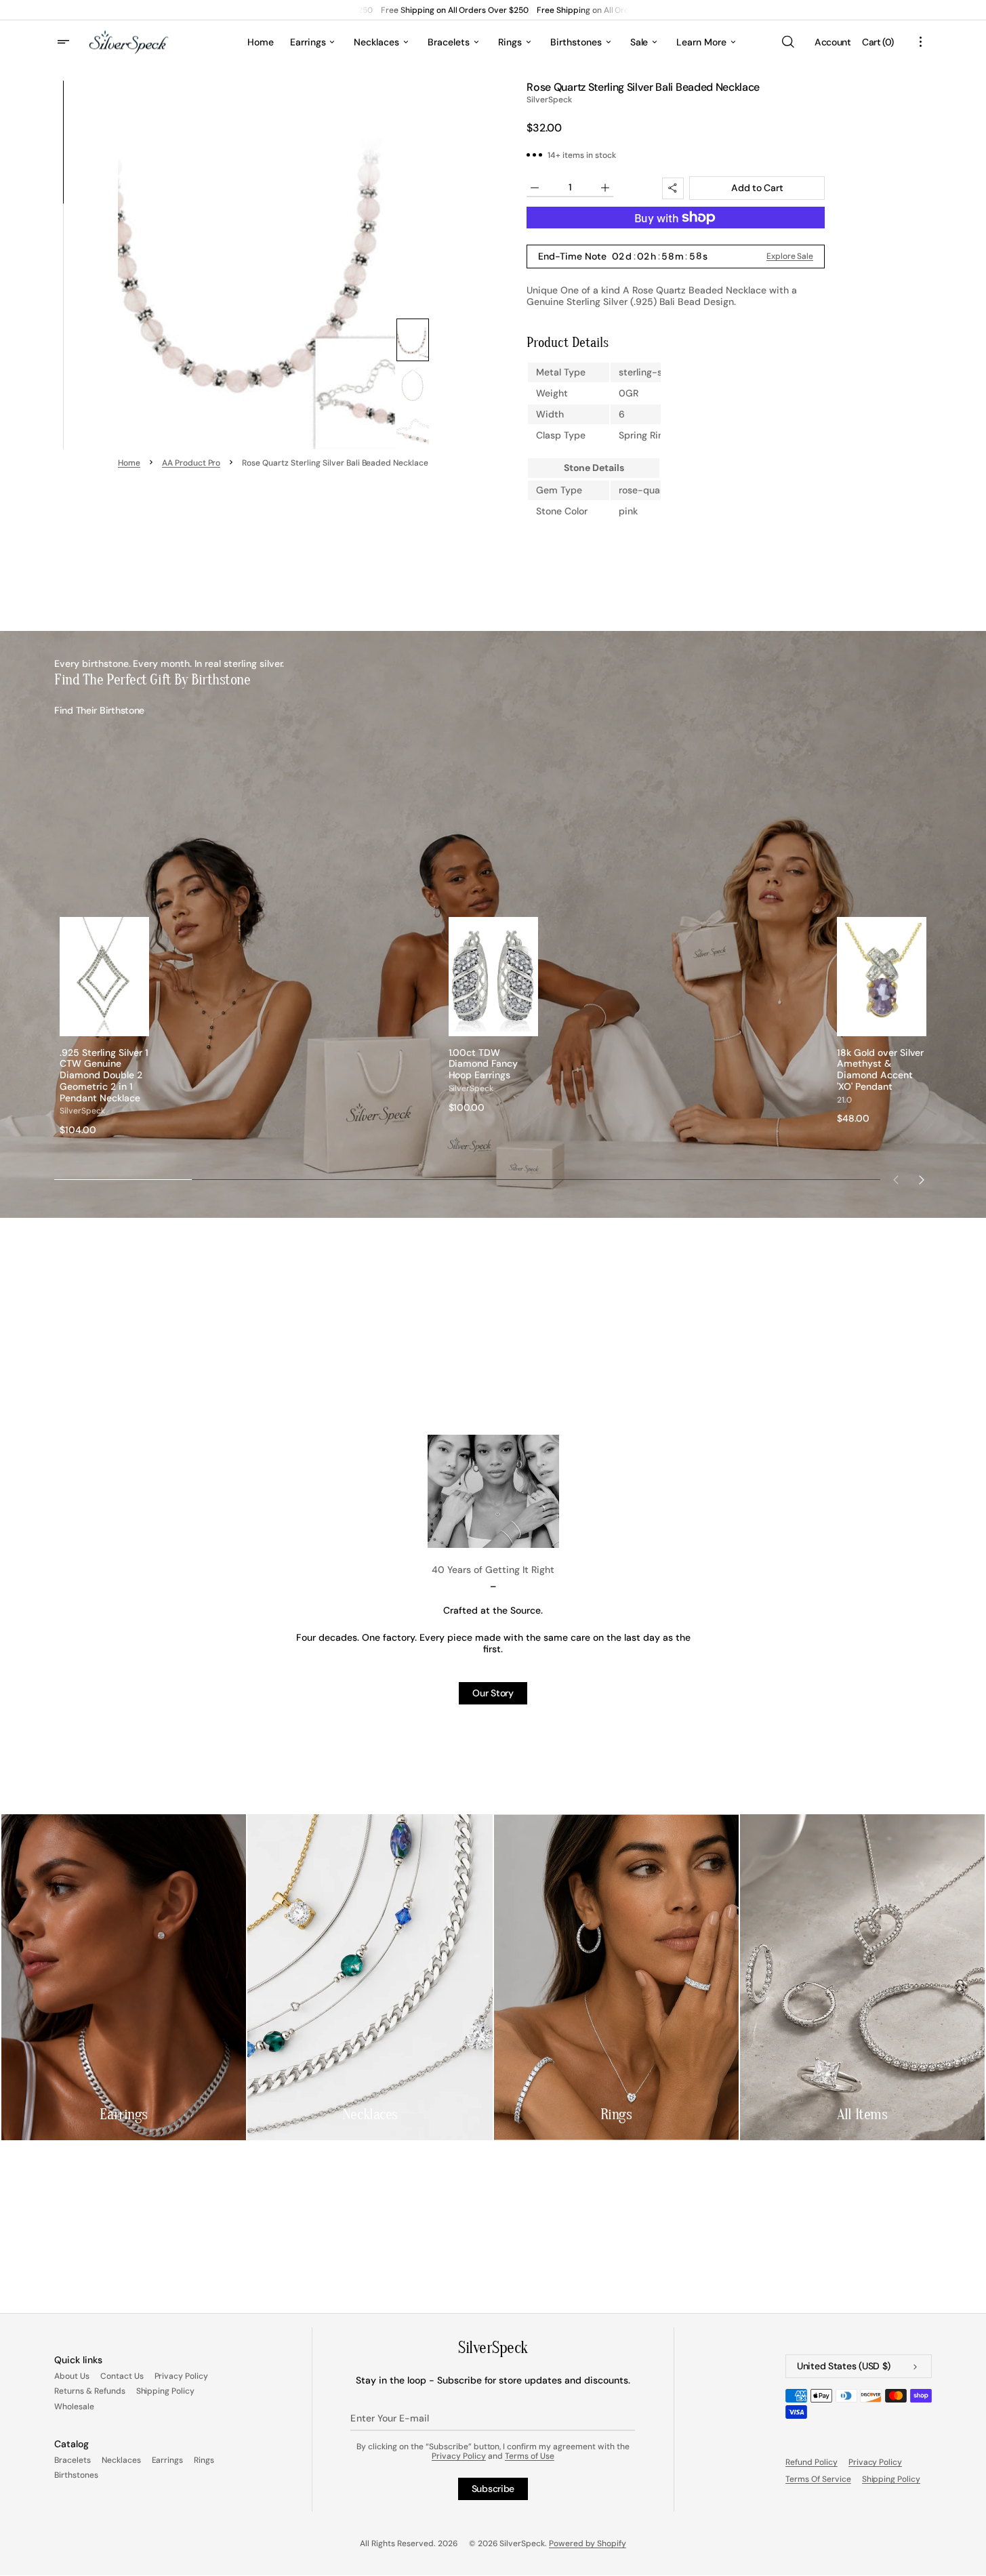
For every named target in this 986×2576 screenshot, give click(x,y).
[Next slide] (922, 1180)
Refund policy (812, 2462)
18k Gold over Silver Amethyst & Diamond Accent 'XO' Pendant (880, 1070)
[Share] (673, 188)
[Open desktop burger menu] (65, 42)
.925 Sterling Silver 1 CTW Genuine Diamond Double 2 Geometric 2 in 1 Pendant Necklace (104, 1076)
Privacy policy (876, 2462)
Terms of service (818, 2479)
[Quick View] (139, 1025)
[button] (787, 42)
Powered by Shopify (588, 2543)
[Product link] (104, 1026)
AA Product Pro (191, 463)
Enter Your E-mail (389, 2418)
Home (129, 463)
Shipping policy (891, 2479)
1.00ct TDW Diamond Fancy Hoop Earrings (484, 1064)
